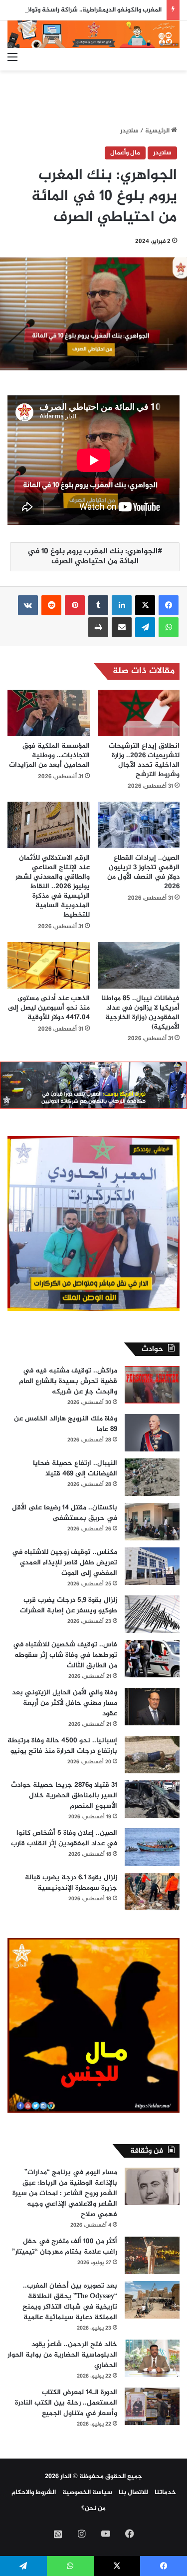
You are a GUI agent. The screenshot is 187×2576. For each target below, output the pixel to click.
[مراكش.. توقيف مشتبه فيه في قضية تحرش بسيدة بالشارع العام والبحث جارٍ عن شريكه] (152, 1385)
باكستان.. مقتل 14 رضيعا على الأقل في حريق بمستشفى (65, 1513)
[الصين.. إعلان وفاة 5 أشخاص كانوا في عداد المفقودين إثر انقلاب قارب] (152, 1847)
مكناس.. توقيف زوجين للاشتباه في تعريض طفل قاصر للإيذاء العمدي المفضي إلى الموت (65, 1563)
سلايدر (129, 131)
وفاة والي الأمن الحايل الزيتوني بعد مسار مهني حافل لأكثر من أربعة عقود (65, 1703)
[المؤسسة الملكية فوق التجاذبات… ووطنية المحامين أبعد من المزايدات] (49, 713)
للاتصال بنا (133, 2493)
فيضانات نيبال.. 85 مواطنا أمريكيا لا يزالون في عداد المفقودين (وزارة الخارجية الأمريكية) (140, 1013)
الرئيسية (158, 131)
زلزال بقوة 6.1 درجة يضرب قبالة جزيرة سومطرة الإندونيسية (71, 1883)
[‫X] (145, 605)
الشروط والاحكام (34, 2493)
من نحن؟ (93, 2509)
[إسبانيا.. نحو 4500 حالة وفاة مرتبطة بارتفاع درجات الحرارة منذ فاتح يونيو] (152, 1755)
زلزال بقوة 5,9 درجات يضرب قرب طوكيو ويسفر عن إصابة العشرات (69, 1605)
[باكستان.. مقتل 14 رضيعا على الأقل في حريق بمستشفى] (152, 1522)
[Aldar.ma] (93, 34)
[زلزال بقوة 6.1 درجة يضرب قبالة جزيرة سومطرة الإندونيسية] (152, 1892)
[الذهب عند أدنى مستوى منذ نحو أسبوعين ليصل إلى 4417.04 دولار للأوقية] (49, 965)
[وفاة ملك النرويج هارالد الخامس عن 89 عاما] (152, 1433)
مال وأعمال (125, 153)
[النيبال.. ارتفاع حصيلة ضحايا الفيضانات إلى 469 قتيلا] (152, 1477)
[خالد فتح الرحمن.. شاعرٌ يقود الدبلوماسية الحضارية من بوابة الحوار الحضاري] (152, 2358)
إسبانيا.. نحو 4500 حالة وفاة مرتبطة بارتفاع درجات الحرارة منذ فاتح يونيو (62, 1746)
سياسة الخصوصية (87, 2493)
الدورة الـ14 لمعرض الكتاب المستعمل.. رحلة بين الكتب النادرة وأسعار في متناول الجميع (66, 2403)
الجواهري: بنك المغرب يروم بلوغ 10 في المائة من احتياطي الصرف (93, 557)
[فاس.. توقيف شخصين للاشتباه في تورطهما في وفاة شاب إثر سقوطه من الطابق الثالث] (152, 1659)
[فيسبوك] (169, 605)
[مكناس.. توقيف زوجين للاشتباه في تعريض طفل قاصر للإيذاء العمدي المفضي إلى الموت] (152, 1566)
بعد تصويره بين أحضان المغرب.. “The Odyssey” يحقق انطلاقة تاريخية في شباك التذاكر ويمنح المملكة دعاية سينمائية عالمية (70, 2302)
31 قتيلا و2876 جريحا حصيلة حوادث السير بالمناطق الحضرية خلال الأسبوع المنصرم (64, 1796)
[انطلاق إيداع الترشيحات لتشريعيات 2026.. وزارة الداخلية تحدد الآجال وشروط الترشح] (139, 713)
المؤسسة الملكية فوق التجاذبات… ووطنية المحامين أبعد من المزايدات (49, 755)
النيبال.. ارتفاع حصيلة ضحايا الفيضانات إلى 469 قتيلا (75, 1468)
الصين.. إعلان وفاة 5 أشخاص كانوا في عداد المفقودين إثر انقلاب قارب (64, 1838)
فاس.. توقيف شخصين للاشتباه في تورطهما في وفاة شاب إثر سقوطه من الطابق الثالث (65, 1655)
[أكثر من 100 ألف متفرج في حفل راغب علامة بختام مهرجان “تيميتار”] (152, 2255)
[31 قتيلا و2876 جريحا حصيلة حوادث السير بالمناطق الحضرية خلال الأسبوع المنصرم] (152, 1799)
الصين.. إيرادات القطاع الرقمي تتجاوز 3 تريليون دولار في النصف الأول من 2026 (143, 872)
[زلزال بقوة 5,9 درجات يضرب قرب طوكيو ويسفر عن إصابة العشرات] (152, 1614)
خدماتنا (165, 2493)
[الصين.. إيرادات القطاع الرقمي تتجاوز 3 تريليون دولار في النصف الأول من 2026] (139, 825)
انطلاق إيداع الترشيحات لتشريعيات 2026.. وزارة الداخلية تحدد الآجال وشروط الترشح (144, 760)
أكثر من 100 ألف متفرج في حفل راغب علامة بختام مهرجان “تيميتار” (65, 2247)
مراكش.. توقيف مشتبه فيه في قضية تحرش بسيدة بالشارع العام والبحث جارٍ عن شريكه (68, 1381)
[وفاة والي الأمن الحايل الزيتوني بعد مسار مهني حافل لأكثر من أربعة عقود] (152, 1707)
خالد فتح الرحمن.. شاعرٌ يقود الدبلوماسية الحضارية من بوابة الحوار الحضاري (62, 2355)
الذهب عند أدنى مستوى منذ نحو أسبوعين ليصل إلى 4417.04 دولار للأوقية (49, 1008)
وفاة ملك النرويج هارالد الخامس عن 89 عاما (66, 1424)
